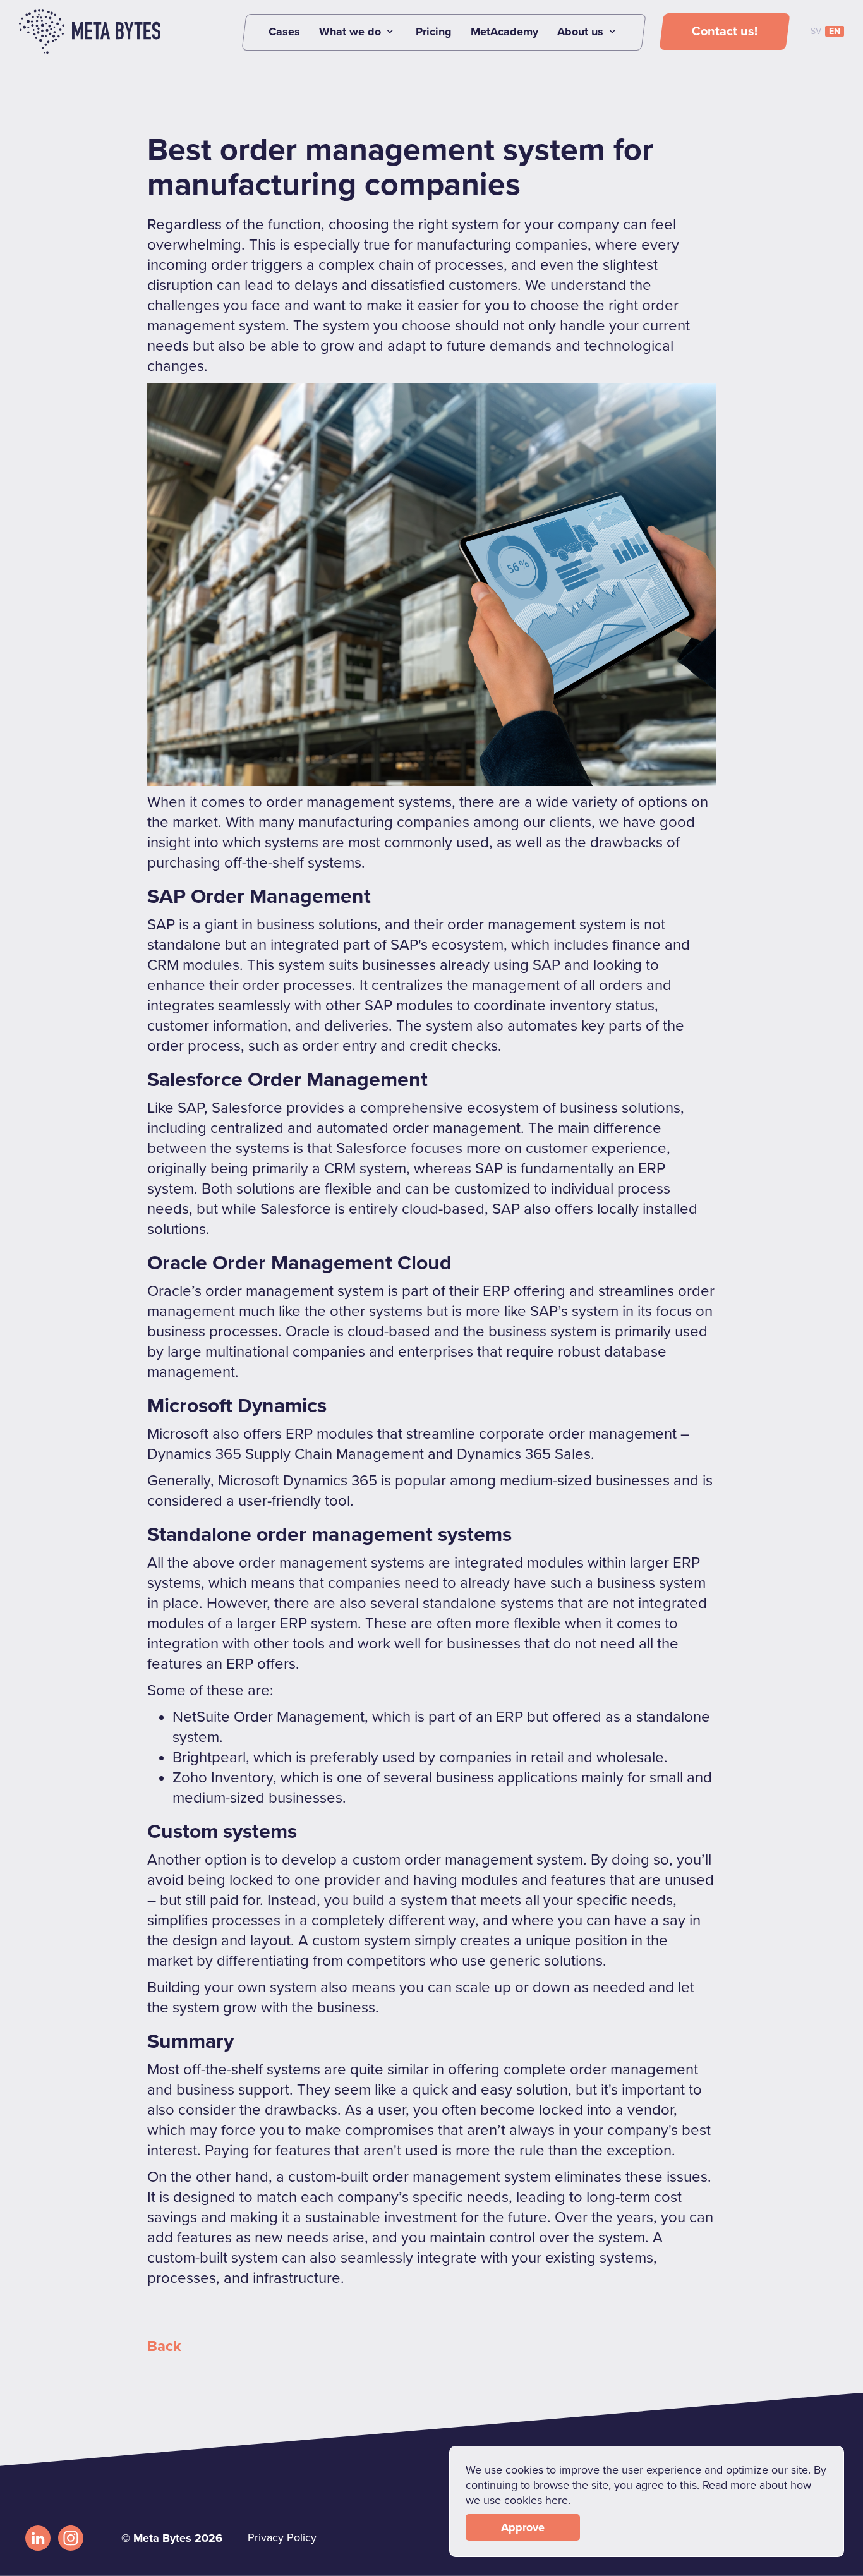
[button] (358, 32)
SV (816, 31)
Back (164, 2346)
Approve (523, 2527)
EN (835, 31)
